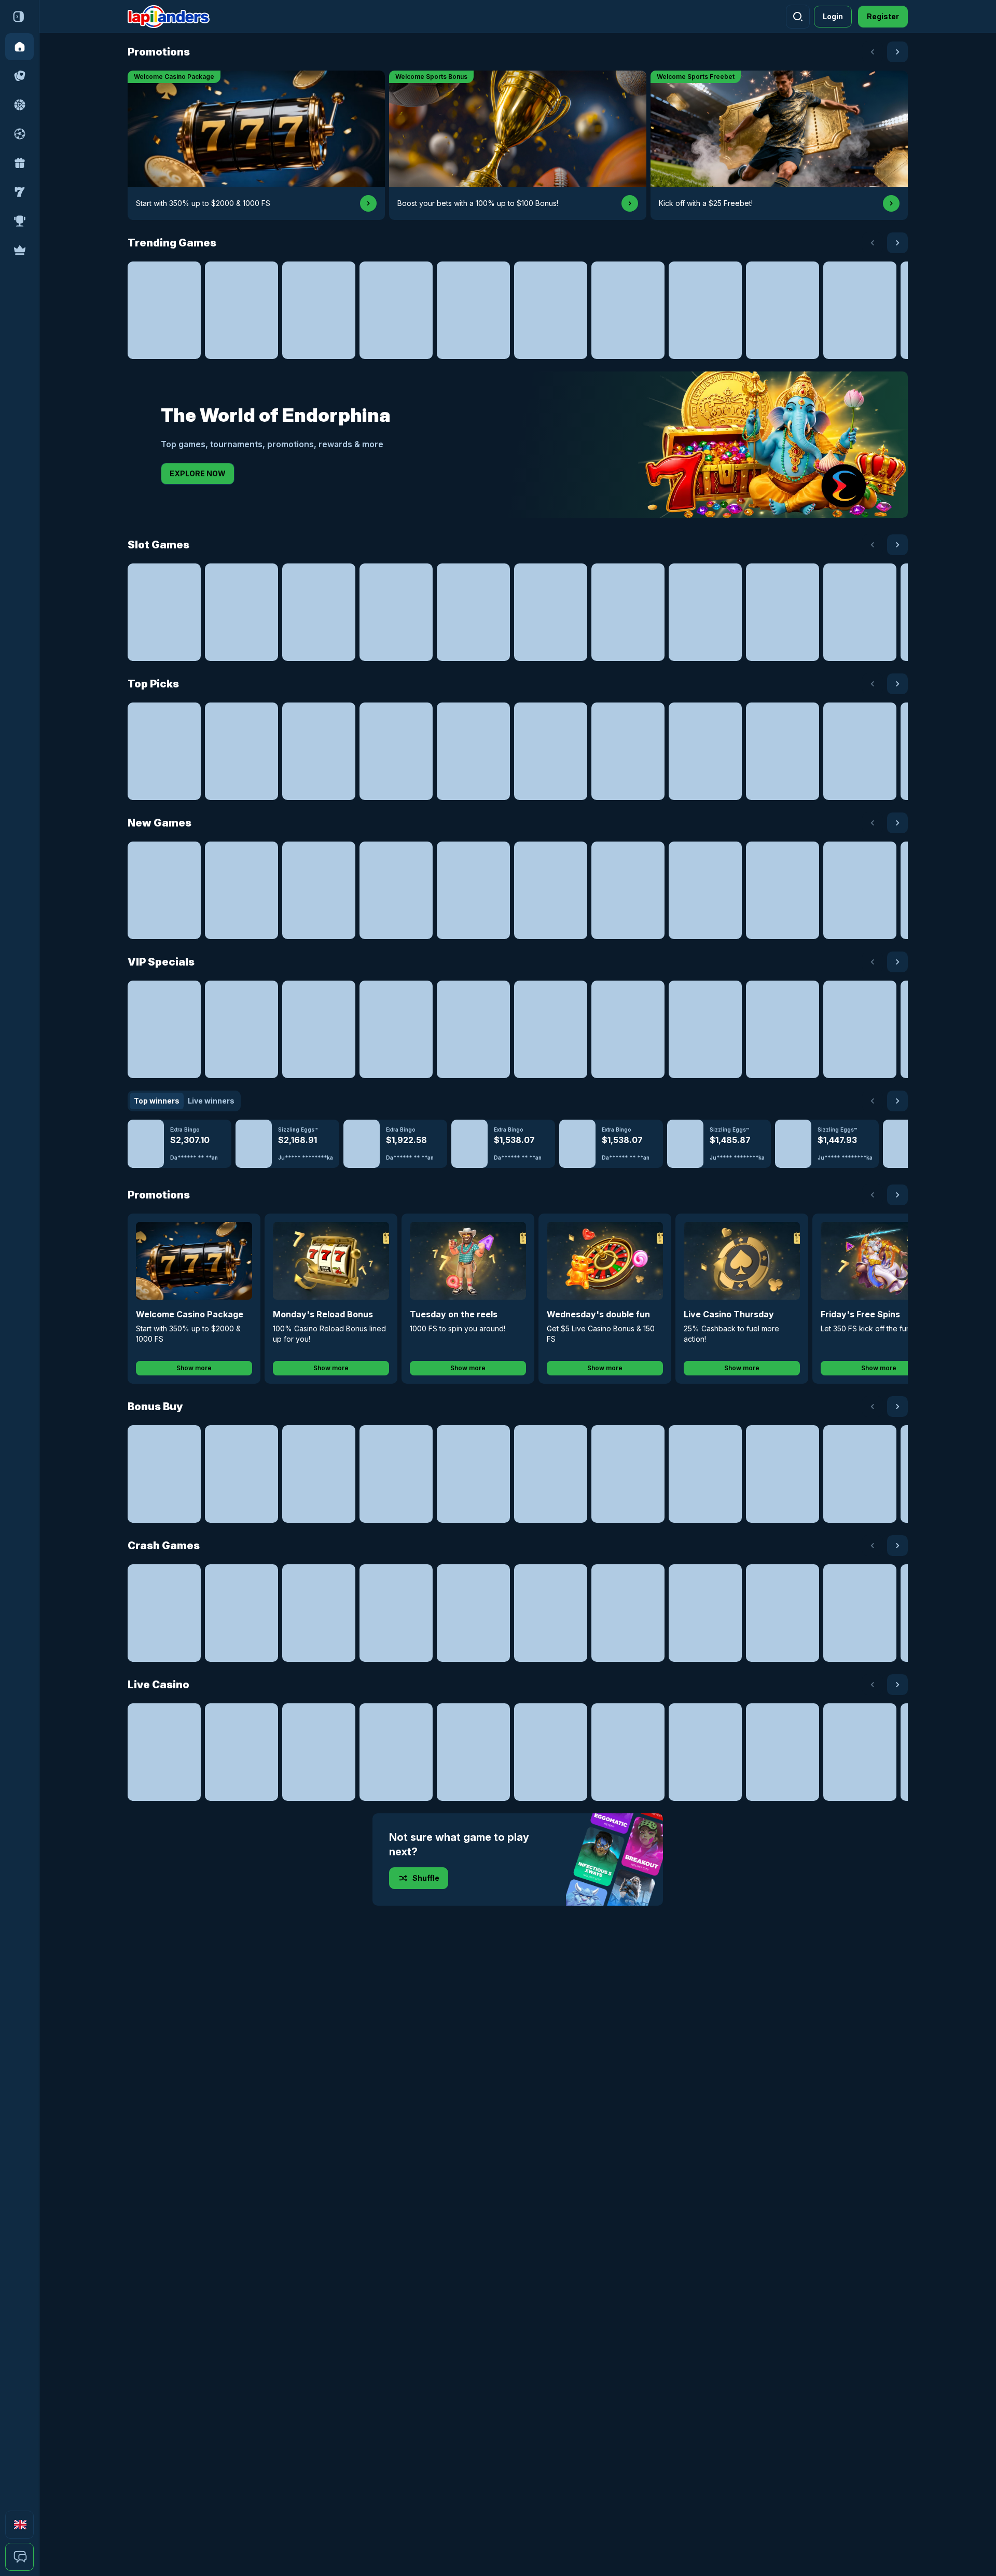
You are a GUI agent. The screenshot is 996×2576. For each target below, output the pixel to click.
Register (883, 16)
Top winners (157, 1101)
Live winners (211, 1101)
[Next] (897, 52)
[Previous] (873, 52)
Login (833, 16)
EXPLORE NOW (198, 473)
